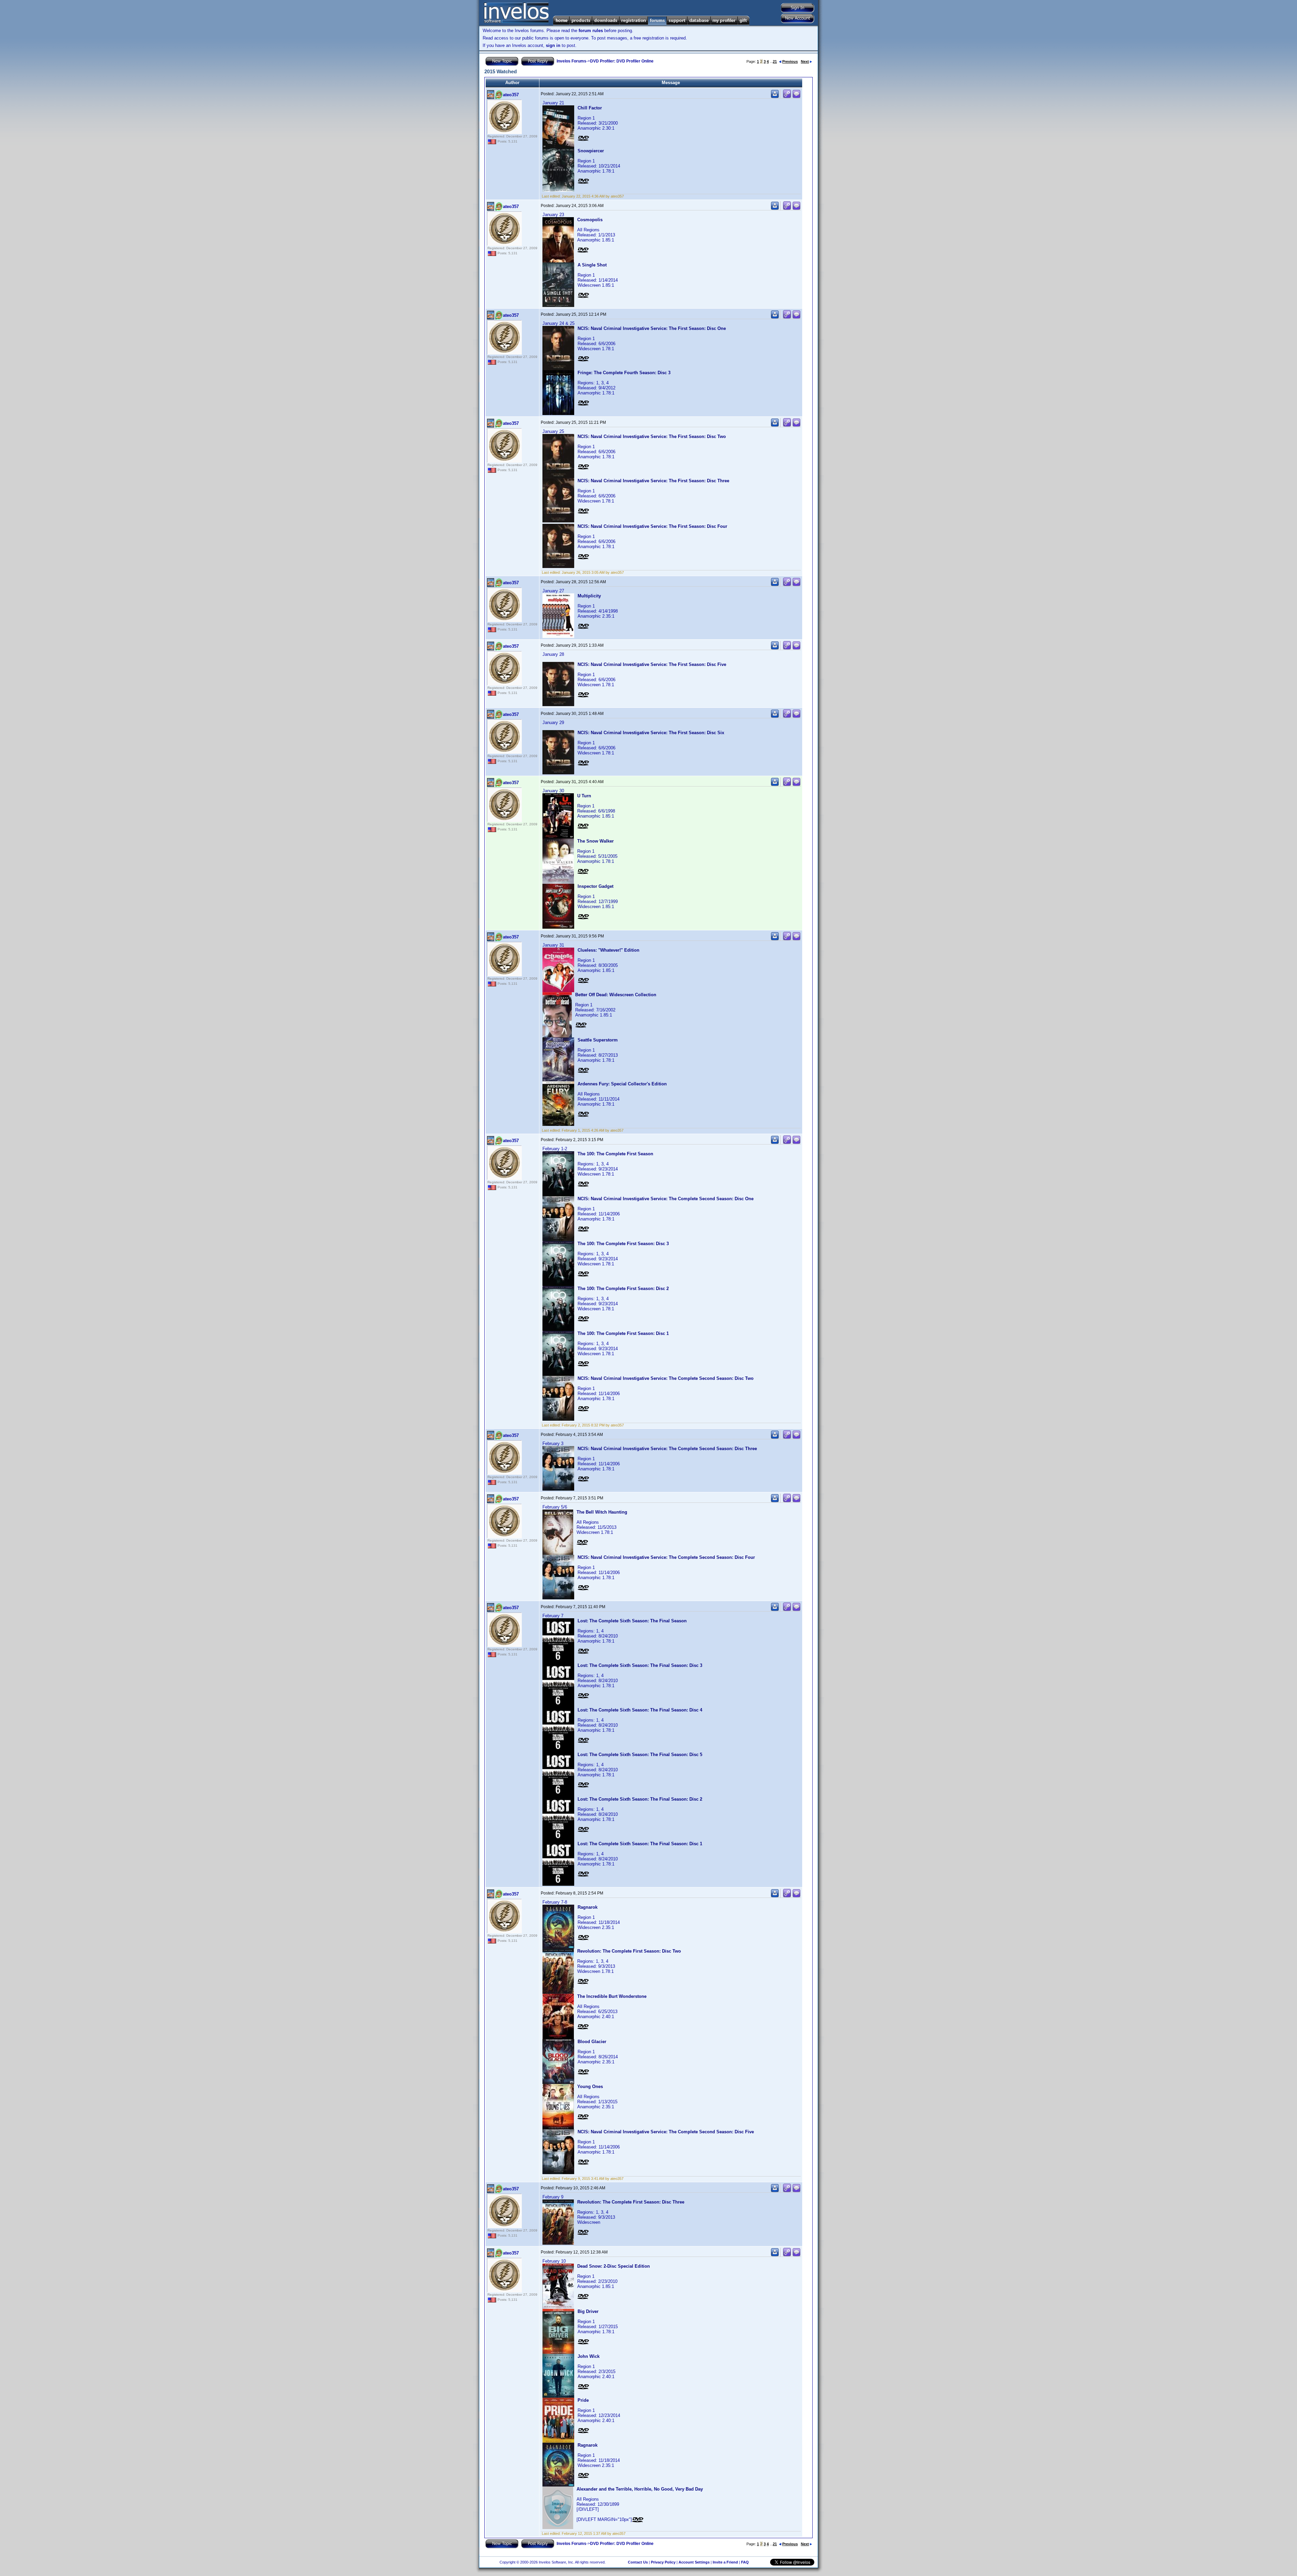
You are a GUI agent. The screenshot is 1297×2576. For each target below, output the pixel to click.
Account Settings (694, 2562)
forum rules (591, 31)
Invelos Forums (571, 61)
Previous (790, 61)
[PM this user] (775, 97)
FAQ (745, 2562)
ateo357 (511, 95)
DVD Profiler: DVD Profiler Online (622, 61)
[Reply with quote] (796, 97)
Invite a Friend (725, 2562)
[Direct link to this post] (787, 97)
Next (805, 61)
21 (775, 61)
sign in (553, 45)
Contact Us (638, 2562)
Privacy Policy (663, 2562)
